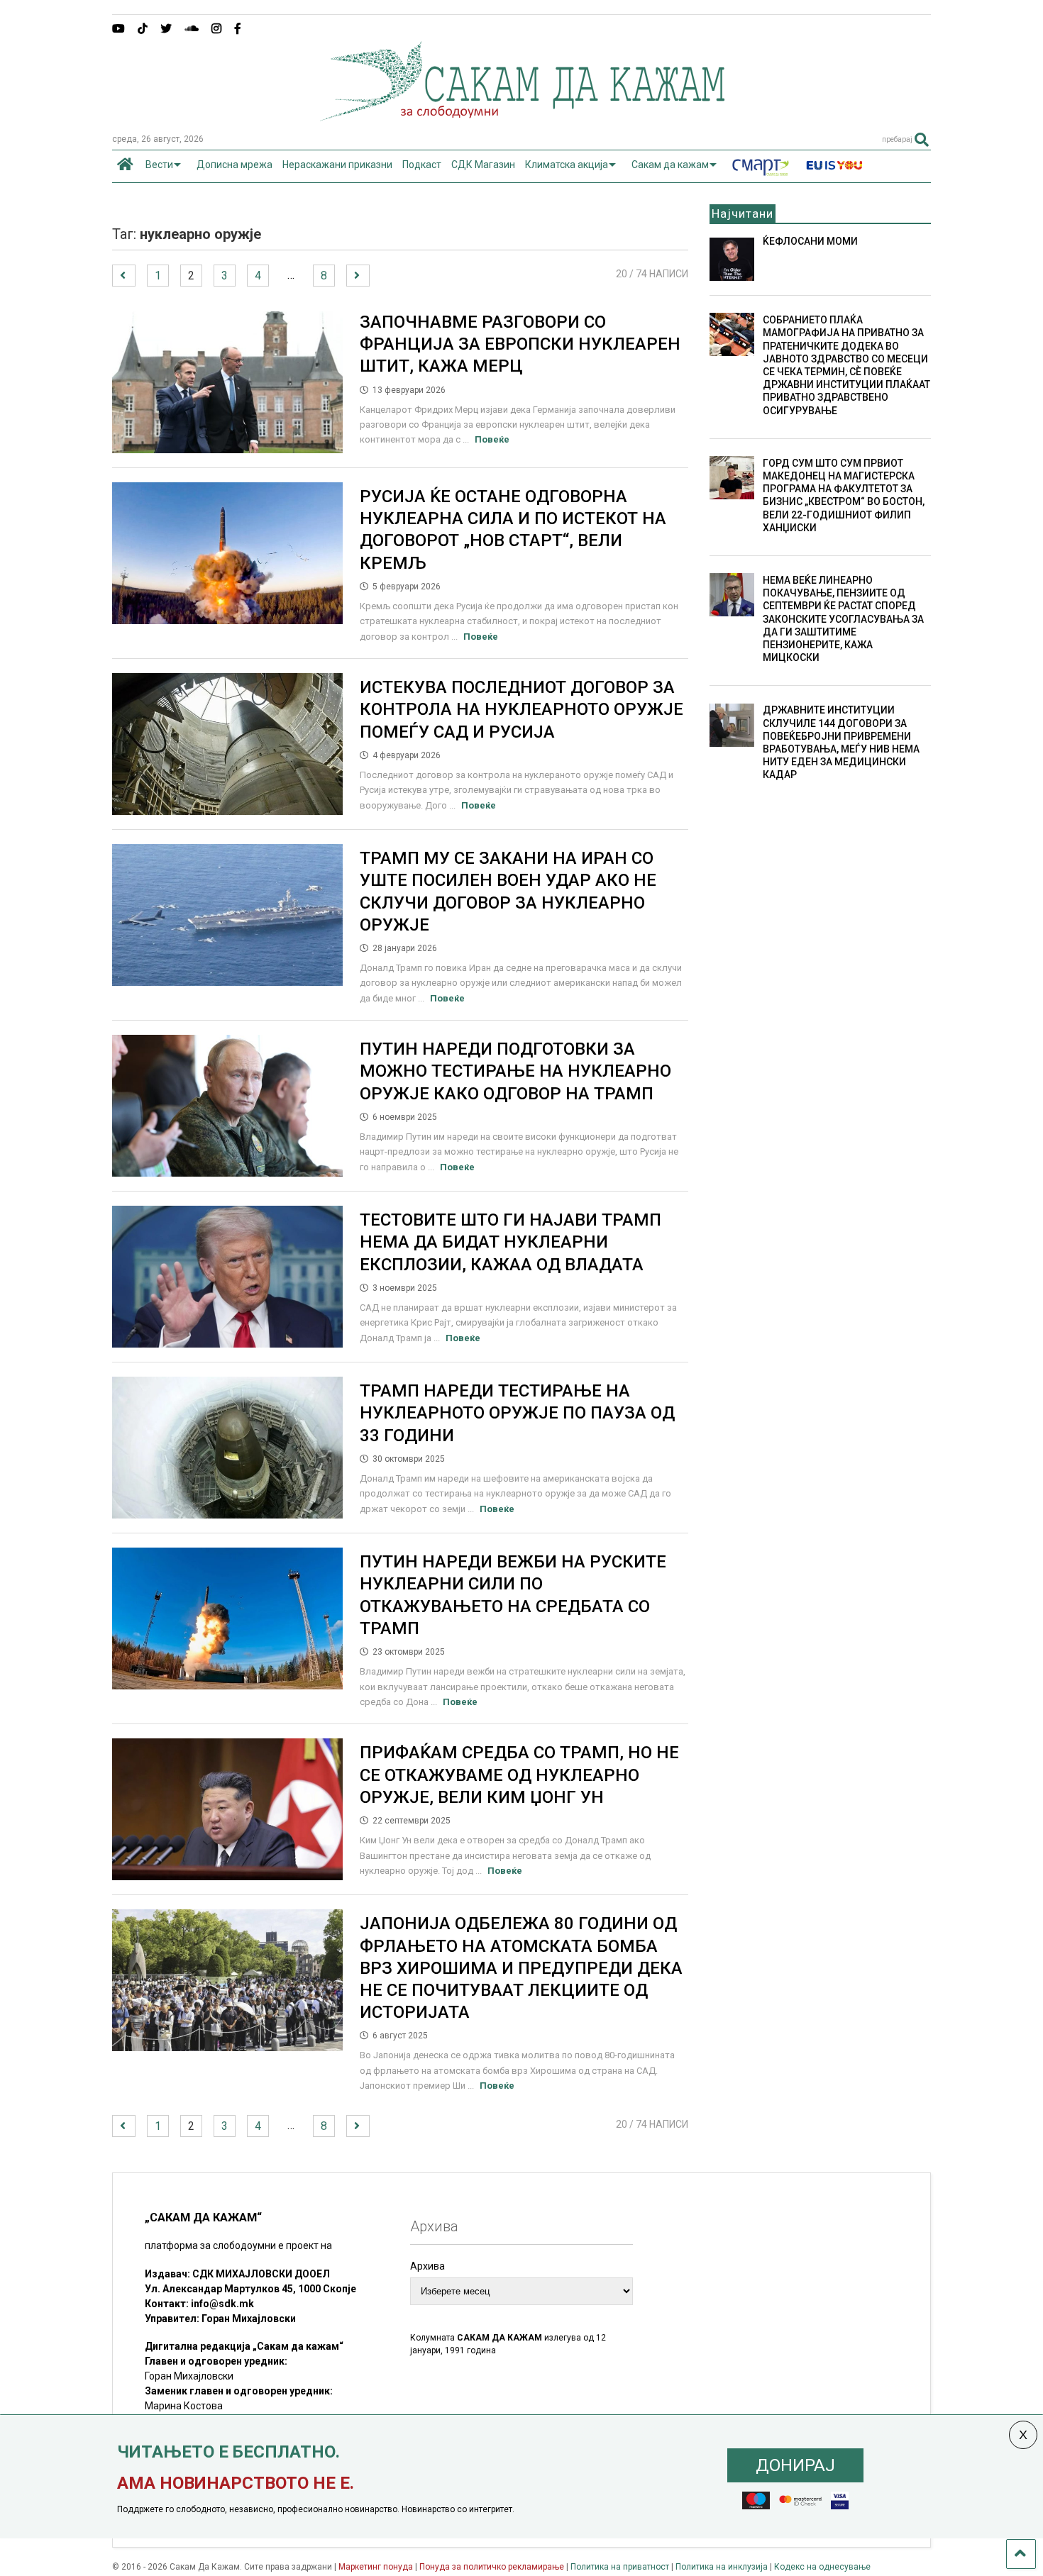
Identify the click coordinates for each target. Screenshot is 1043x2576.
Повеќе (492, 439)
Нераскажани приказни (337, 165)
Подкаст (422, 165)
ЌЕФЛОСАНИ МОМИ (810, 241)
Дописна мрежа (234, 165)
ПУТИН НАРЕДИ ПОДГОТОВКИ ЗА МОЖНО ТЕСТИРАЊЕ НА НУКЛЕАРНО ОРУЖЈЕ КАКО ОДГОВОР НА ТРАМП (515, 1071)
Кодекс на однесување (822, 2567)
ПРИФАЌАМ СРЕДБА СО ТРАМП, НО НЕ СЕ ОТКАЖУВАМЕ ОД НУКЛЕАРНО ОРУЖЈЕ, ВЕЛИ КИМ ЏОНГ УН (519, 1775)
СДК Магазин (483, 165)
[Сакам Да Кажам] (522, 116)
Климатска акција (567, 165)
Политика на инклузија (722, 2567)
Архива (427, 2266)
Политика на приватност (620, 2567)
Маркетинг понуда (377, 2567)
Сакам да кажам (670, 165)
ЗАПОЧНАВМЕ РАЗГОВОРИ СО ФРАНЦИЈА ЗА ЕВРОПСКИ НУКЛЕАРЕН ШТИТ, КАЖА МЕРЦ (520, 344)
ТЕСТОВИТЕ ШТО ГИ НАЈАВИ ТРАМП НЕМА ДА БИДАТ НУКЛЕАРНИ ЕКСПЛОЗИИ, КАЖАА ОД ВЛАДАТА (511, 1242)
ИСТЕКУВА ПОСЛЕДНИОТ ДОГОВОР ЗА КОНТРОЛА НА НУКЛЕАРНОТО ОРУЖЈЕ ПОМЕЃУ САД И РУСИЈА (521, 709)
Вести (159, 165)
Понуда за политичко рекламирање (492, 2567)
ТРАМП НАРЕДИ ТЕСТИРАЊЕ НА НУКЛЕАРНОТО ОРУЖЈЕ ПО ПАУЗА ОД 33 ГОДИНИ (517, 1413)
